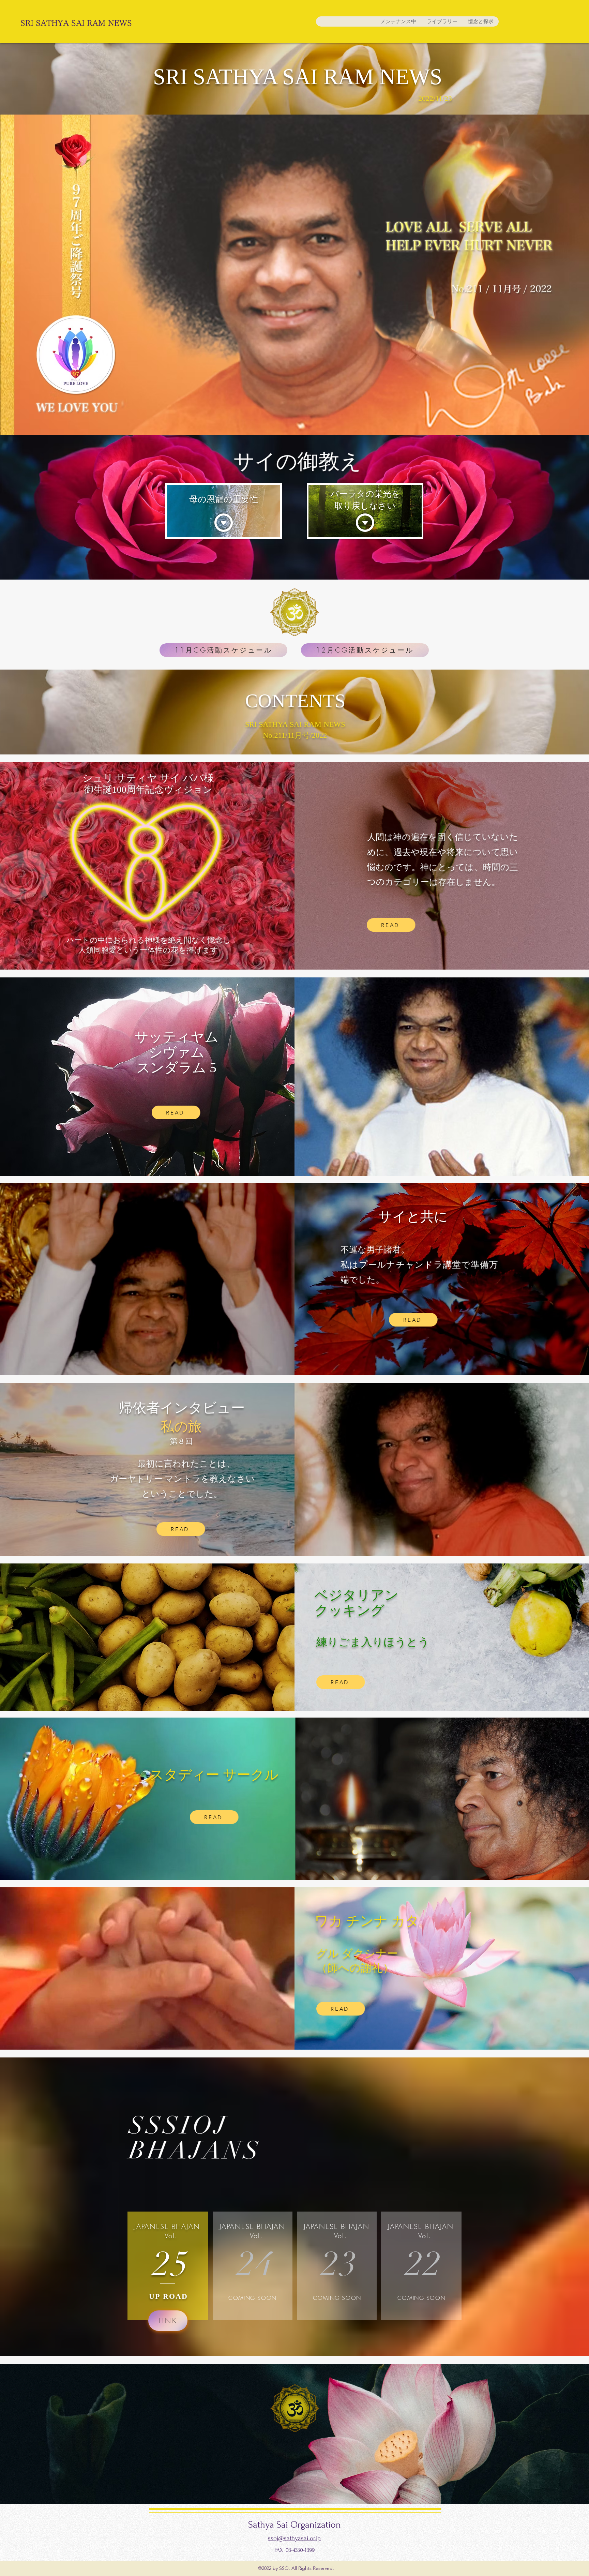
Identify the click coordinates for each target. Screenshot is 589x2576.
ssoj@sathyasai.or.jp (294, 2538)
